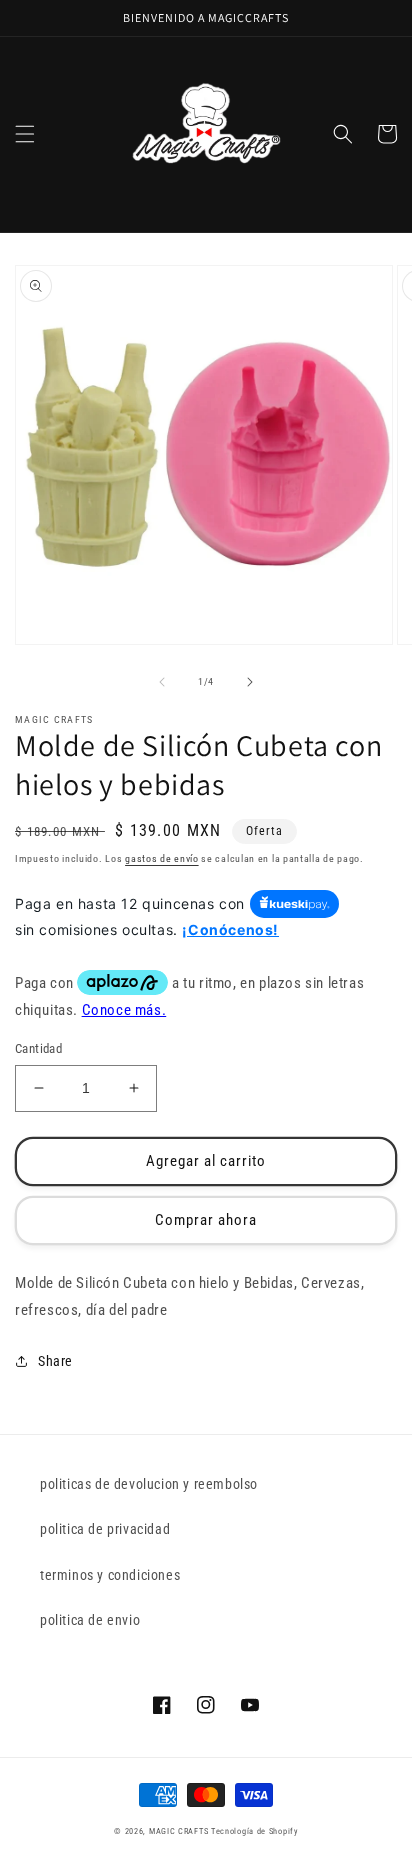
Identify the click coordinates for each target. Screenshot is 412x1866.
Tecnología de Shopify (254, 1831)
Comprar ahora (206, 1220)
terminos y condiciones (110, 1575)
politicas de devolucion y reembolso (149, 1484)
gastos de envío (162, 858)
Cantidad (38, 1048)
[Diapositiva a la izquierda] (162, 682)
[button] (25, 134)
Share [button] (55, 1361)
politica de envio (90, 1620)
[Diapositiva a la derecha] (250, 682)
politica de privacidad (105, 1529)
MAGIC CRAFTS (178, 1831)
